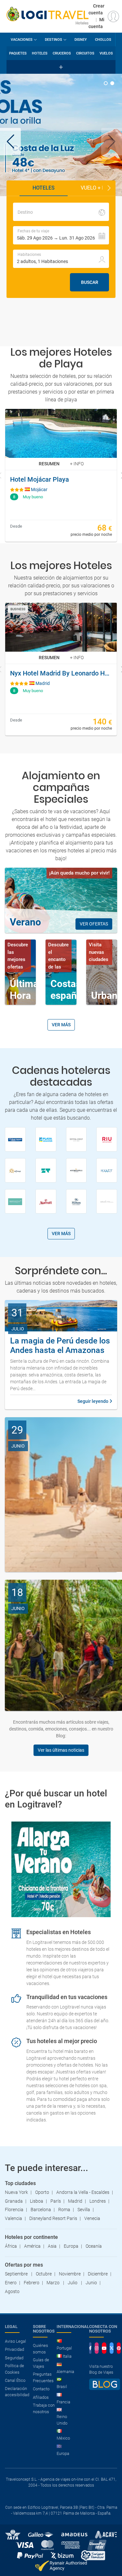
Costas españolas (73, 990)
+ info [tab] (77, 464)
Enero (11, 2283)
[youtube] (104, 2348)
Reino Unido (62, 2420)
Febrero (32, 2283)
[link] (61, 475)
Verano (25, 922)
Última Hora (24, 990)
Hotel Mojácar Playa (40, 479)
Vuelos (106, 53)
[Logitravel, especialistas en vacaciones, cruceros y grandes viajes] (47, 14)
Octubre (44, 2274)
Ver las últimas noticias (61, 1750)
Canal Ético (15, 2380)
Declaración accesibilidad (17, 2392)
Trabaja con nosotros (44, 2408)
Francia (63, 2402)
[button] (112, 142)
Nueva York (16, 2192)
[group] (61, 135)
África (11, 2246)
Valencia (14, 2218)
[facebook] (90, 2348)
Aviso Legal (15, 2341)
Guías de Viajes (41, 2363)
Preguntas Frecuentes (43, 2377)
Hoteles (40, 53)
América (32, 2246)
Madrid (75, 2201)
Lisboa (37, 2201)
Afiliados (41, 2397)
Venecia (92, 2218)
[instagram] (97, 2348)
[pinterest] (119, 2348)
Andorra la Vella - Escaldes (83, 2192)
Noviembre (70, 2274)
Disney (81, 40)
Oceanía (94, 2246)
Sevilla (84, 2210)
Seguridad (14, 2358)
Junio (91, 2283)
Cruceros (62, 53)
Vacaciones (22, 40)
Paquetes (18, 53)
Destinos (54, 40)
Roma (64, 2210)
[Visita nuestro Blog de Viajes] (105, 2387)
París (56, 2201)
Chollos (103, 40)
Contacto (41, 2389)
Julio (73, 2283)
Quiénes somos (41, 2349)
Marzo (54, 2283)
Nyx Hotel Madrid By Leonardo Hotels (61, 673)
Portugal (64, 2348)
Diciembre (98, 2274)
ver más (61, 1025)
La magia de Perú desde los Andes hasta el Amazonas (60, 1345)
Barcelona (41, 2210)
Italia (67, 2356)
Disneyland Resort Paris (53, 2218)
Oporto (42, 2192)
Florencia (14, 2210)
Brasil (62, 2387)
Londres (98, 2201)
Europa (71, 2246)
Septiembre (17, 2274)
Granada (14, 2201)
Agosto (12, 2291)
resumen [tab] (49, 464)
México (63, 2438)
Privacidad (14, 2349)
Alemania (65, 2372)
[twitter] (112, 2348)
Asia (52, 2246)
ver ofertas (94, 924)
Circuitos (85, 53)
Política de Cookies (14, 2369)
